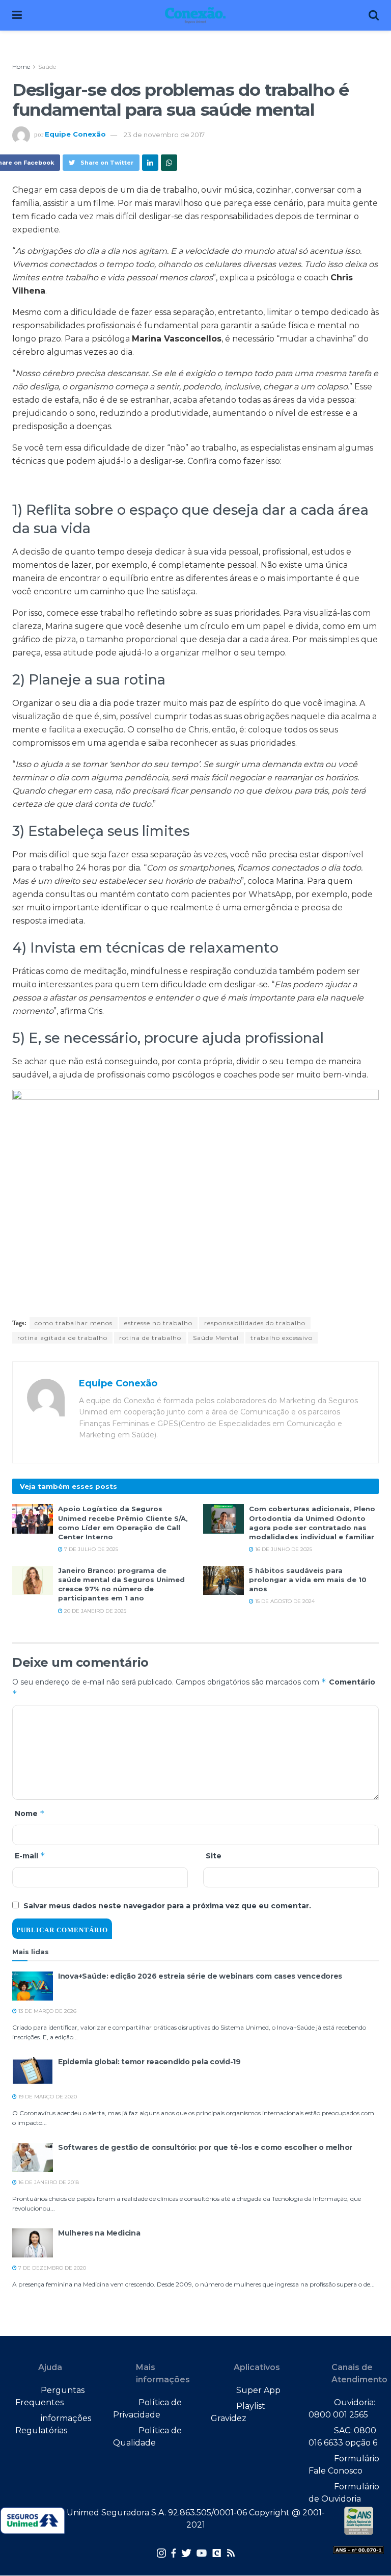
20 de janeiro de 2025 (94, 1611)
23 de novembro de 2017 (164, 135)
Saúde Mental (216, 1338)
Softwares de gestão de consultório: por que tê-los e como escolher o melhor (205, 2147)
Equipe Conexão (75, 135)
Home (21, 67)
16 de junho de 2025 (283, 1549)
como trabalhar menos (74, 1323)
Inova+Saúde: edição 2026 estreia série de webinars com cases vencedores (200, 1976)
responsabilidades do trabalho (255, 1323)
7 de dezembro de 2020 (51, 2268)
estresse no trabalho (158, 1323)
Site (214, 1856)
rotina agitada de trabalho (62, 1338)
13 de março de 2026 (47, 2011)
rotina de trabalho (150, 1338)
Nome (30, 1813)
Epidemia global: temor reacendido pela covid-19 (149, 2062)
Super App (258, 2390)
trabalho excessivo (282, 1338)
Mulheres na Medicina (99, 2233)
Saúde (47, 67)
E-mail (30, 1856)
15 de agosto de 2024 (284, 1601)
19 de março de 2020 (47, 2097)
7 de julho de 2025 (90, 1549)
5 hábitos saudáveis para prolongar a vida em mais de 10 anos (308, 1580)
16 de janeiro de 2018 (48, 2182)
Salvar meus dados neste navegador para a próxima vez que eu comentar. (167, 1906)
